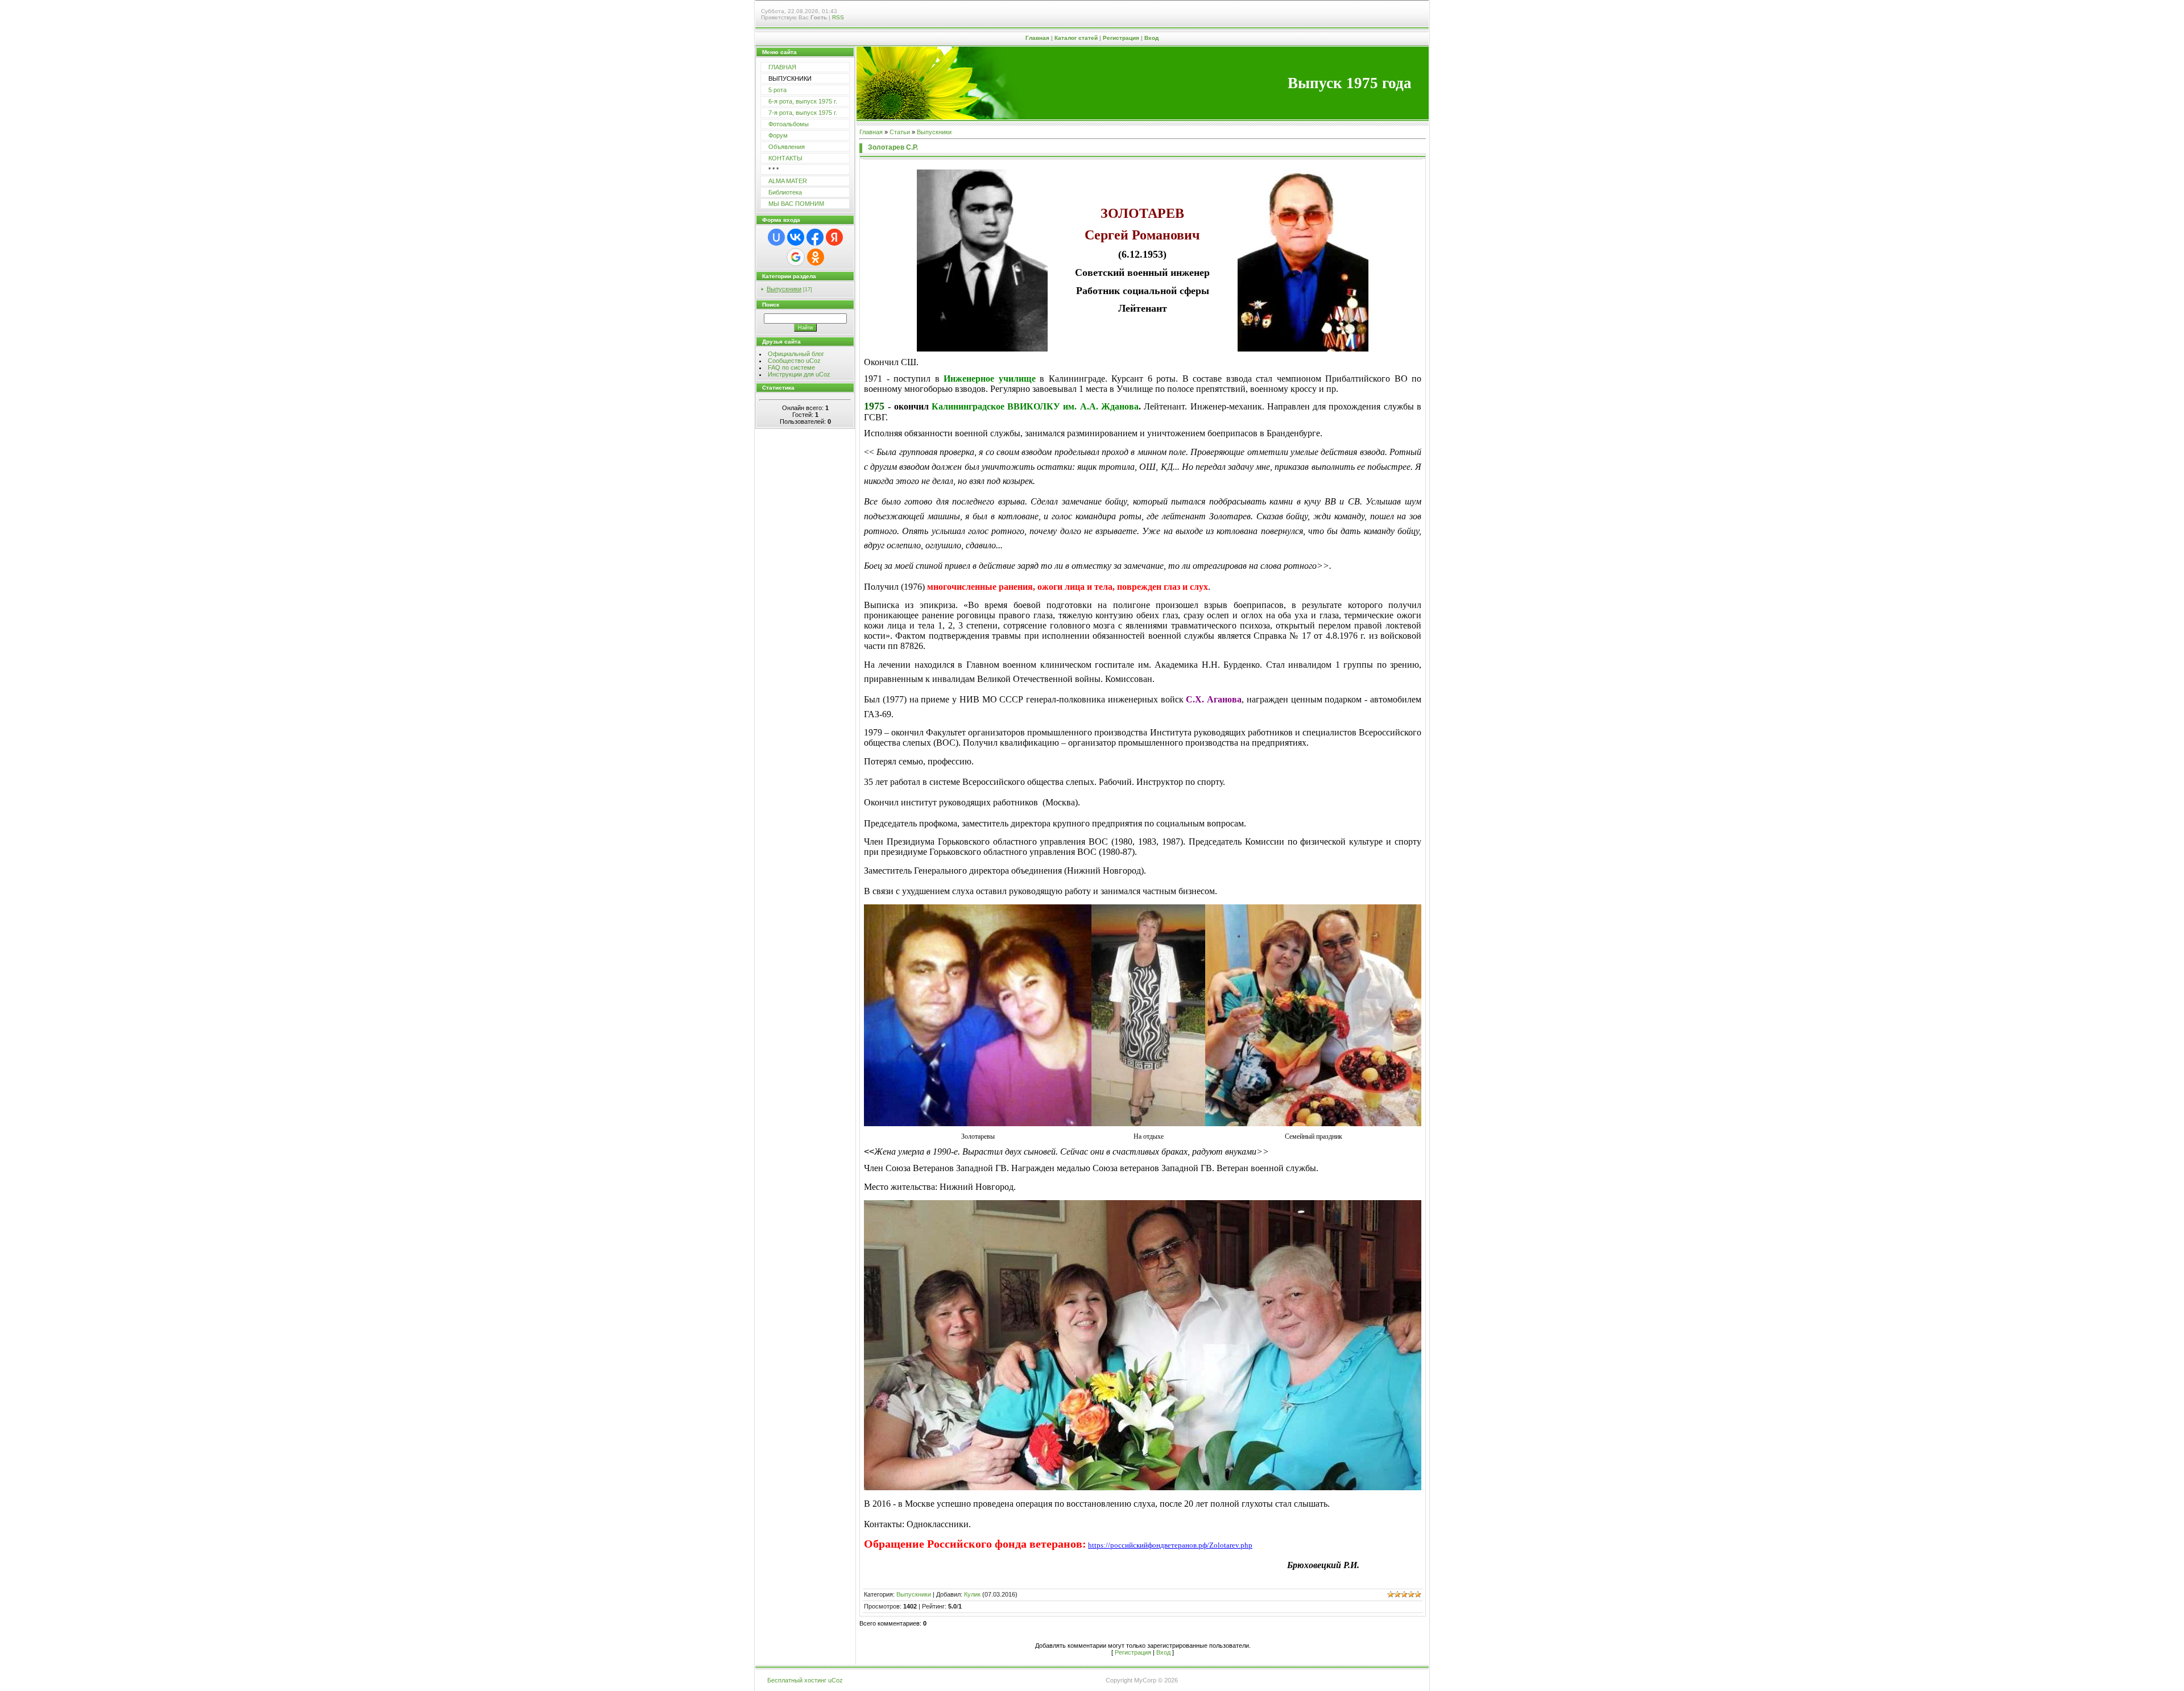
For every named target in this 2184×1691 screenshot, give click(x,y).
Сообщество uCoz (794, 361)
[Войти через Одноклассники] (816, 257)
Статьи (900, 132)
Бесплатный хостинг (797, 1680)
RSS (838, 17)
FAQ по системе (791, 367)
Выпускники (784, 289)
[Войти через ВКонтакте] (796, 237)
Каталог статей (1076, 38)
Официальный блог (796, 354)
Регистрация (1121, 38)
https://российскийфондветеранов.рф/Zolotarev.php (1170, 1545)
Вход (1151, 38)
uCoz (835, 1680)
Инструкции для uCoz (799, 374)
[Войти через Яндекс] (834, 237)
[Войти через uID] (776, 237)
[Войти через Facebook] (815, 237)
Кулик (972, 1594)
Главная (1037, 38)
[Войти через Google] (796, 257)
